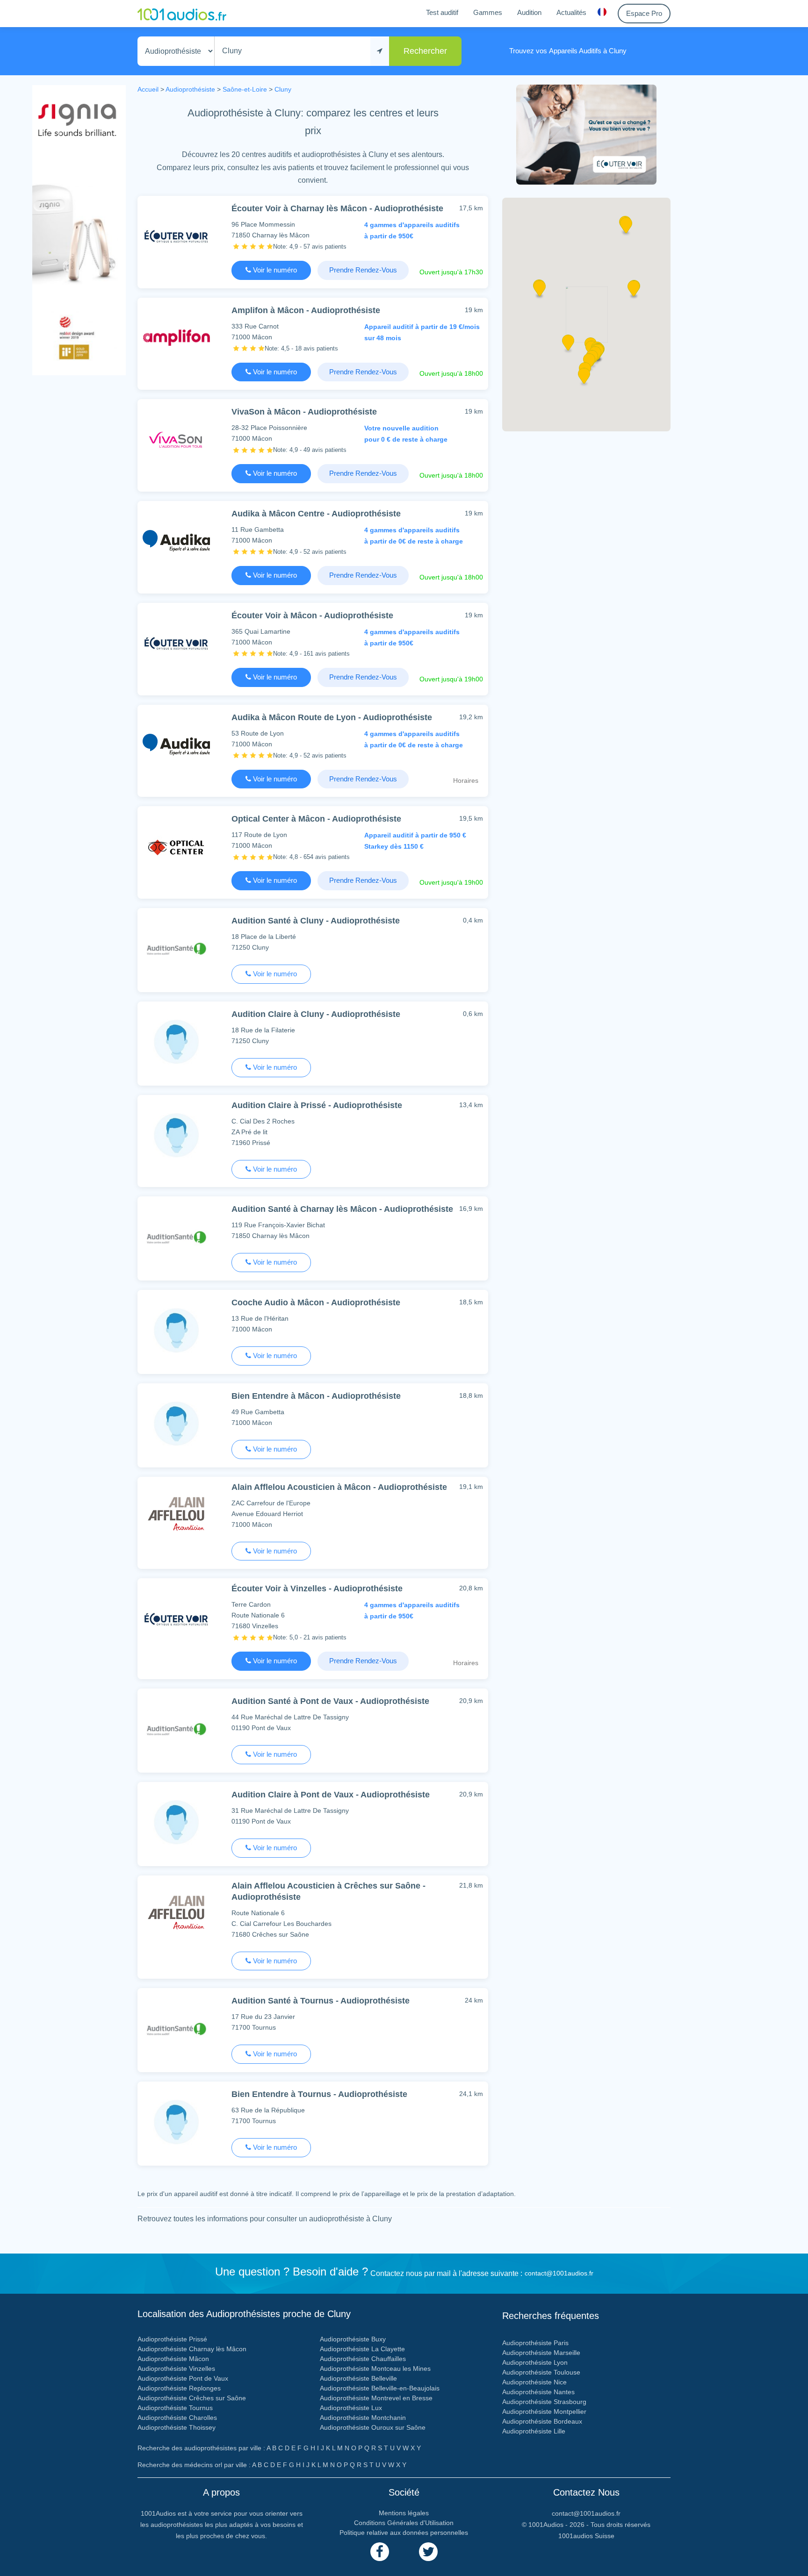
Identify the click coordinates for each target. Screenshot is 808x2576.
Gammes (488, 12)
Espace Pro (644, 13)
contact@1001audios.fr (559, 2273)
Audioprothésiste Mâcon (173, 2359)
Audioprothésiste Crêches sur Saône (192, 2398)
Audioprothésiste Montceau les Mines (375, 2368)
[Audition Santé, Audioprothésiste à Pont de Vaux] (176, 1728)
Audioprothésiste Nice (534, 2382)
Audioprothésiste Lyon (535, 2362)
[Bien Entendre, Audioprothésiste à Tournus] (176, 2122)
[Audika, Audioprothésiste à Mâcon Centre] (176, 541)
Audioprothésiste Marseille (541, 2353)
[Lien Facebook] (380, 2552)
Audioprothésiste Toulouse (541, 2372)
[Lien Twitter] (428, 2552)
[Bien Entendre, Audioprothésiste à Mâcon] (176, 1423)
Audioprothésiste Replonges (179, 2388)
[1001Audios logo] (182, 14)
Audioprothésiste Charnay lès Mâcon (192, 2349)
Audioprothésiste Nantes (538, 2392)
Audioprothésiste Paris (535, 2343)
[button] (540, 292)
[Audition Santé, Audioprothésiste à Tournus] (176, 2028)
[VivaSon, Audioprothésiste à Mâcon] (176, 439)
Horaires (466, 780)
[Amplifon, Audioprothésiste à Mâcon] (176, 338)
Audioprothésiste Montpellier (544, 2411)
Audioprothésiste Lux (351, 2408)
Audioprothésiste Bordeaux (542, 2421)
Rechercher (425, 51)
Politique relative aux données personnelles (404, 2533)
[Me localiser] (380, 51)
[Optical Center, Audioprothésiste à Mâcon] (176, 846)
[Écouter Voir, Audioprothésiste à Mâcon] (176, 643)
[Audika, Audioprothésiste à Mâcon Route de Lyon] (176, 745)
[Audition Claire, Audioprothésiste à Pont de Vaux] (176, 1822)
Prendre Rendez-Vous (363, 270)
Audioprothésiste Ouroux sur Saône (373, 2427)
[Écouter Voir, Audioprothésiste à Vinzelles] (176, 1618)
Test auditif (442, 12)
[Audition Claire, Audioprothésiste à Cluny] (176, 1041)
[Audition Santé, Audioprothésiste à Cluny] (176, 948)
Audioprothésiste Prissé (172, 2339)
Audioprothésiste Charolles (177, 2418)
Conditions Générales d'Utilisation (404, 2523)
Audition (529, 12)
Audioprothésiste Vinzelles (176, 2368)
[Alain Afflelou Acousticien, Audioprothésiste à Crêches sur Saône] (176, 1915)
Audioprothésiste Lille (534, 2431)
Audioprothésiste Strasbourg (544, 2402)
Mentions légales (404, 2513)
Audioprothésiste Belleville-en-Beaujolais (380, 2388)
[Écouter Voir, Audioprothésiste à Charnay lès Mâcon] (176, 236)
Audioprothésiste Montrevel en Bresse (376, 2398)
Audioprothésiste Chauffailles (363, 2359)
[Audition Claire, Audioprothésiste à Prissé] (176, 1135)
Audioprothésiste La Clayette (362, 2349)
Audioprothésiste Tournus (175, 2408)
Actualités (571, 12)
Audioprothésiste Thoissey (177, 2427)
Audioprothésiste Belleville (358, 2378)
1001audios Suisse (586, 2536)
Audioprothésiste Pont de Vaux (183, 2378)
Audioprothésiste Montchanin (363, 2418)
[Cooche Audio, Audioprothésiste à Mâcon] (176, 1330)
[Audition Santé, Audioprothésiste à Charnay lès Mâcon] (176, 1236)
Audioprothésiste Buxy (353, 2339)
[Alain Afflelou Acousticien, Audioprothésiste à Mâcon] (176, 1517)
